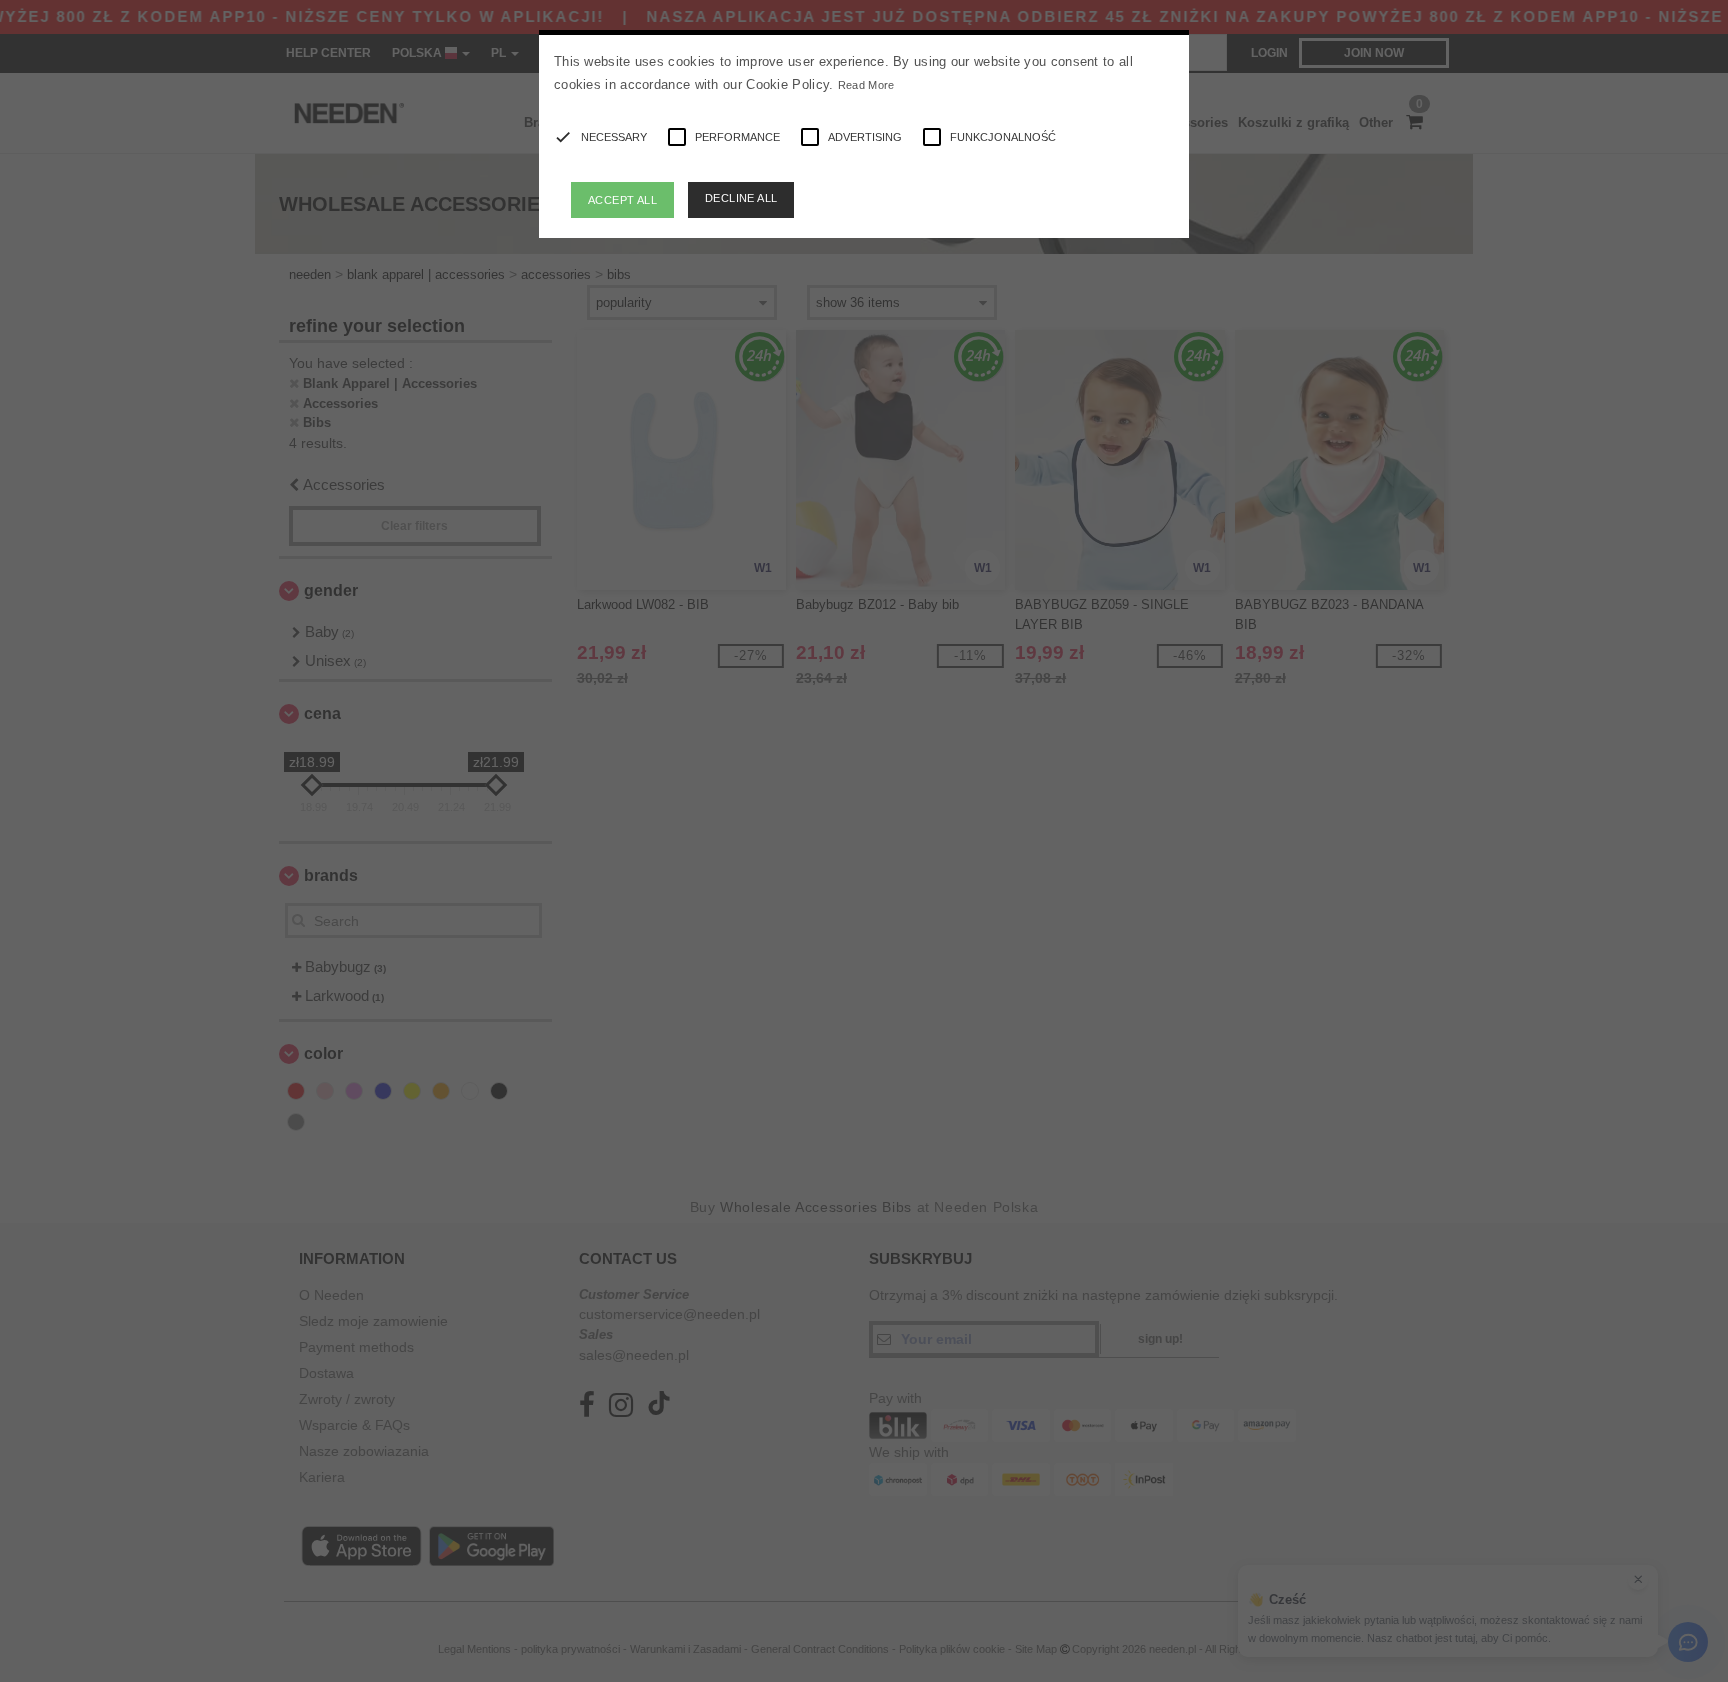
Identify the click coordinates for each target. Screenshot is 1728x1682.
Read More (866, 85)
